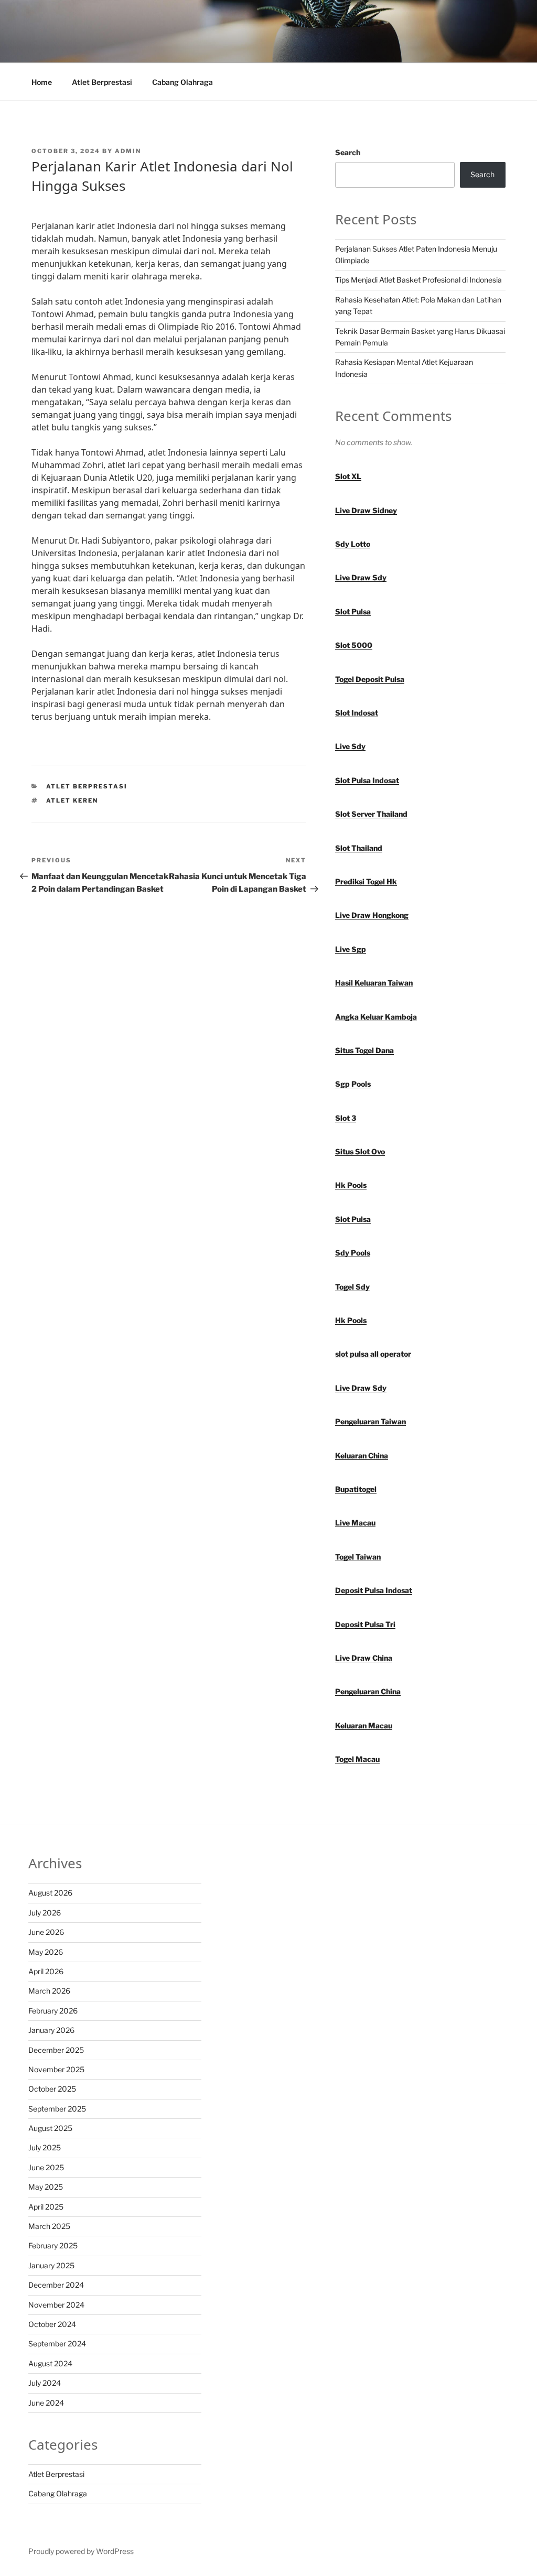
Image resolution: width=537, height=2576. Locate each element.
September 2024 (57, 2344)
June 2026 (46, 1932)
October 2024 (52, 2324)
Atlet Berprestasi (102, 82)
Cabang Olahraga (182, 82)
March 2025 (49, 2226)
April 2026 (46, 1971)
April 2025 (46, 2207)
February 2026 (53, 2011)
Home (42, 82)
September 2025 (57, 2109)
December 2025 (56, 2050)
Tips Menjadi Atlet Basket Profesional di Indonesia (418, 280)
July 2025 (45, 2147)
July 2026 (45, 1913)
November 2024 (56, 2305)
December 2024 (56, 2285)
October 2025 (52, 2089)
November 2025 (56, 2069)
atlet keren (72, 800)
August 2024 (50, 2363)
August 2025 (50, 2128)
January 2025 (51, 2265)
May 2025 (46, 2187)
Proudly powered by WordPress (81, 2551)
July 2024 (45, 2383)
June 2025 (46, 2167)
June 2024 (46, 2403)
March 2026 (49, 1991)
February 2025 (53, 2245)
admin (128, 151)
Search (348, 152)
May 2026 (46, 1952)
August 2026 (50, 1893)
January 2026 (51, 2030)
